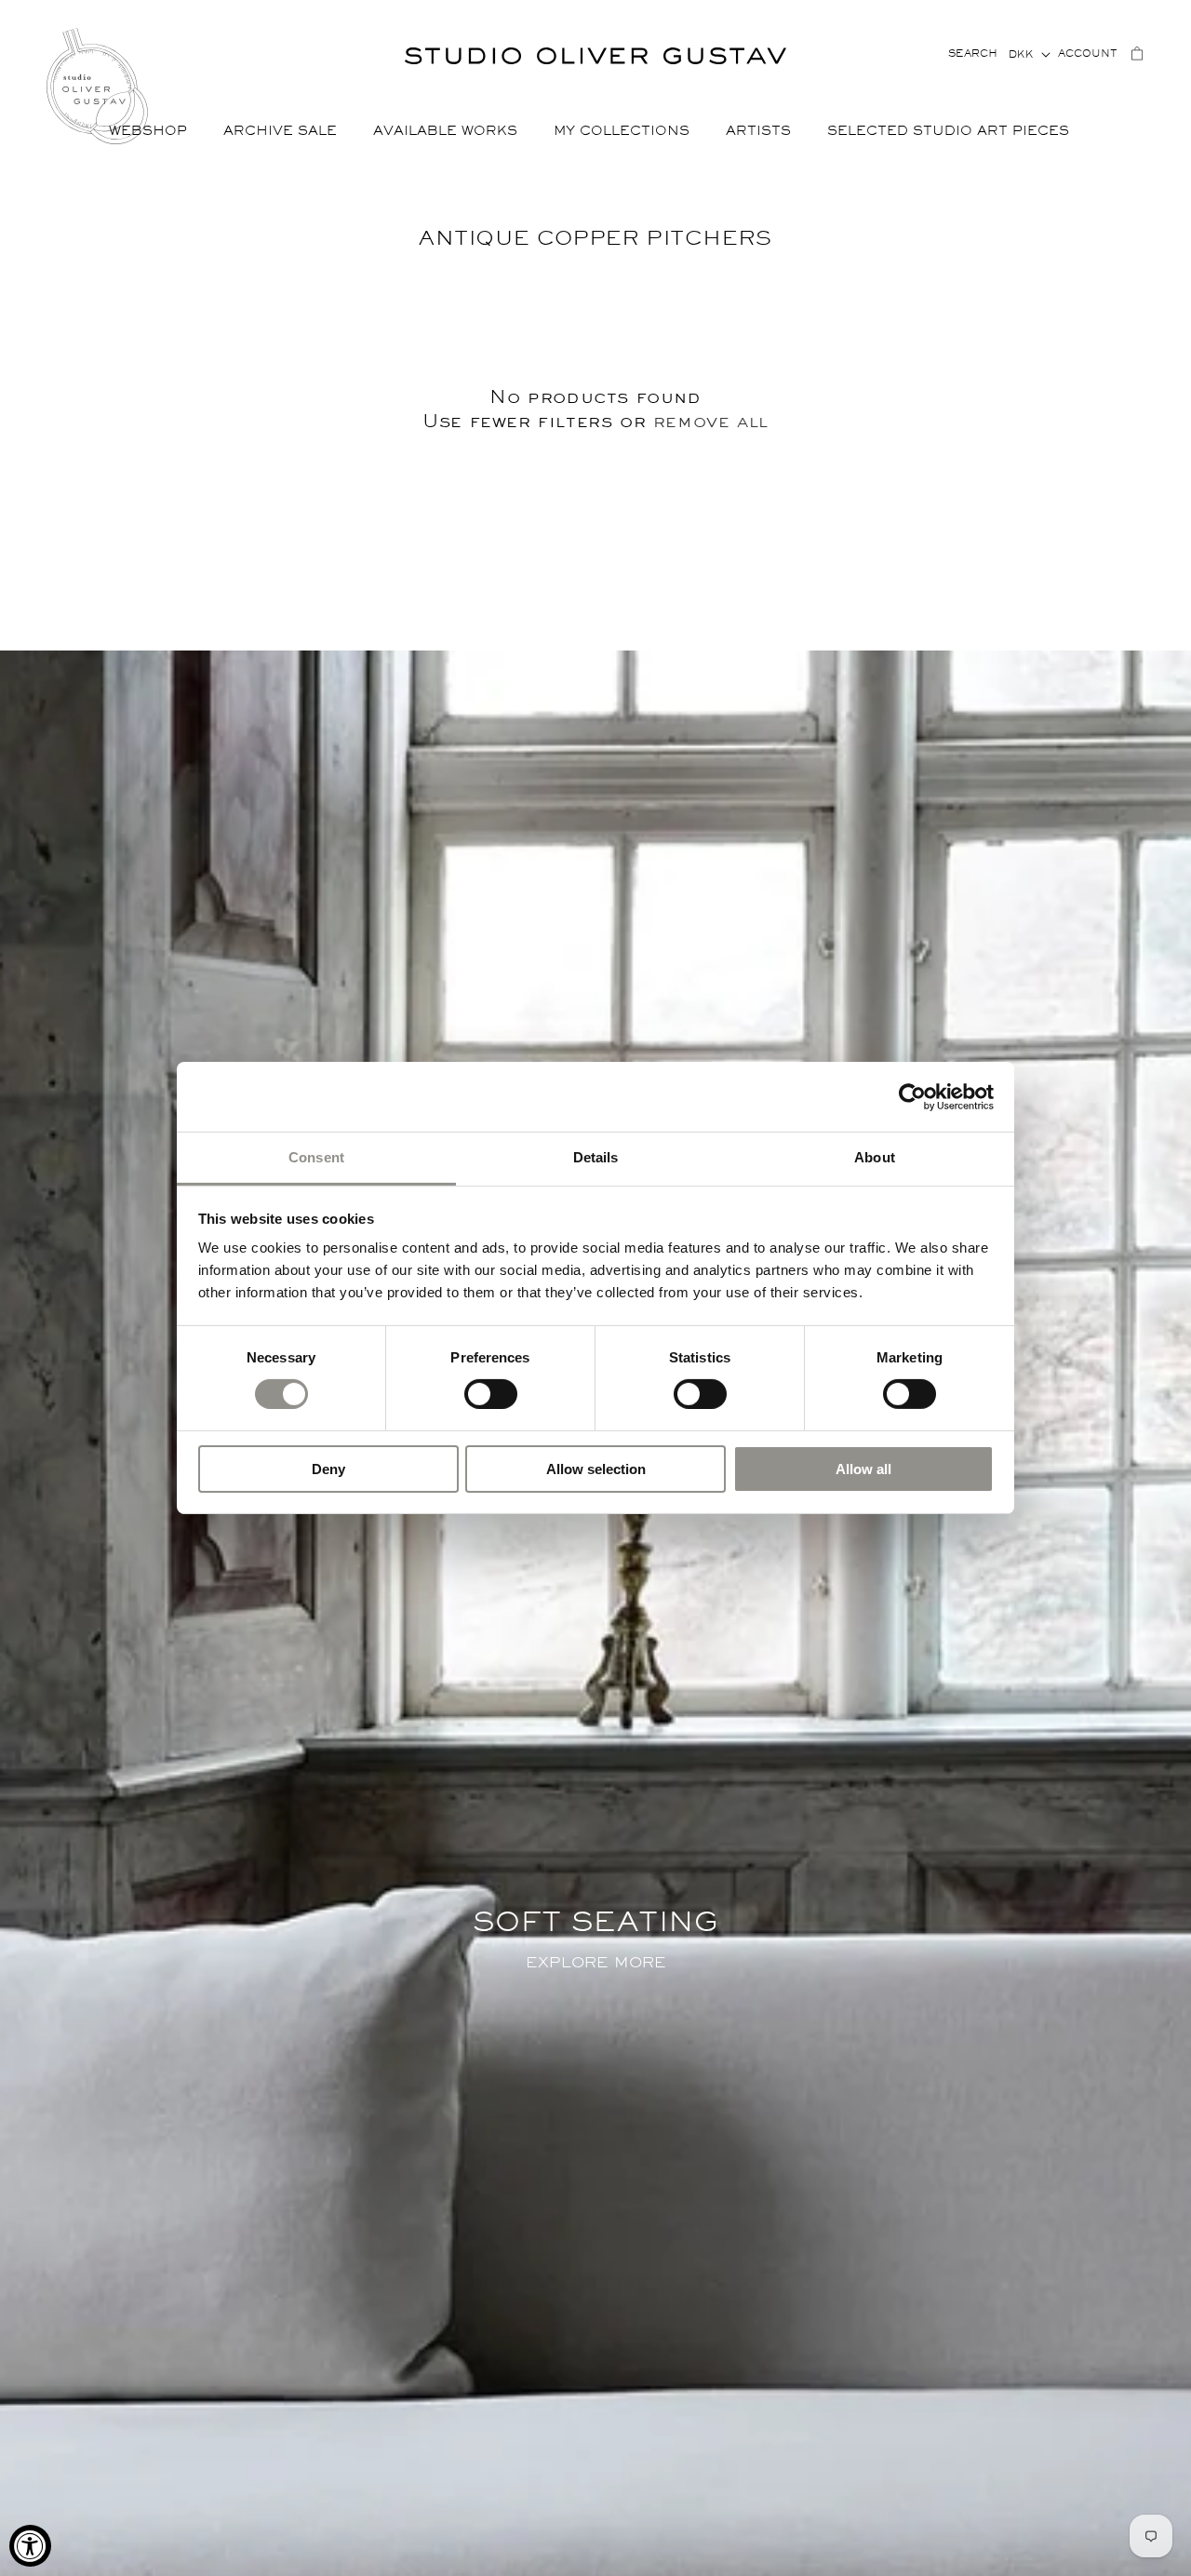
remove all (711, 421)
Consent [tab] (316, 1157)
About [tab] (875, 1157)
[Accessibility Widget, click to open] (30, 2546)
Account (1088, 54)
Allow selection (596, 1469)
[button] (155, 132)
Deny (328, 1469)
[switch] (491, 1393)
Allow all (863, 1469)
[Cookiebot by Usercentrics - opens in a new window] (912, 1096)
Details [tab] (596, 1157)
